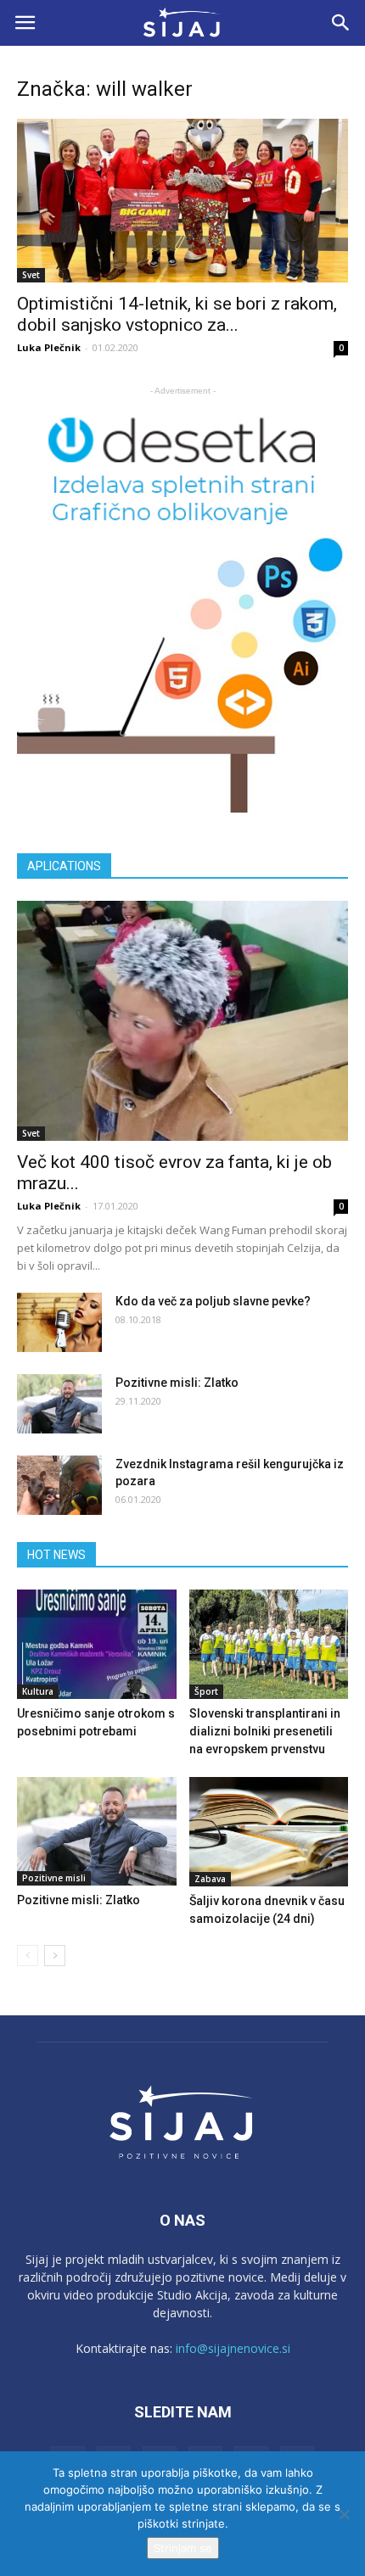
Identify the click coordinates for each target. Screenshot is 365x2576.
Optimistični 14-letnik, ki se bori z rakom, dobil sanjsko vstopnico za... (177, 314)
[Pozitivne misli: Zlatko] (59, 1404)
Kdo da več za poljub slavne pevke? (213, 1301)
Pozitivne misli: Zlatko (177, 1383)
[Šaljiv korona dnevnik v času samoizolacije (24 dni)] (269, 1832)
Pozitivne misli (54, 1878)
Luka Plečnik (49, 347)
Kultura (38, 1691)
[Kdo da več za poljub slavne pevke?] (59, 1322)
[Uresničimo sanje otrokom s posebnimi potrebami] (97, 1644)
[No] (344, 2514)
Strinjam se (183, 2548)
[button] (341, 23)
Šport (206, 1691)
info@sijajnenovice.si (233, 2348)
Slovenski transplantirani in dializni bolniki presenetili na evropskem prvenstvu (265, 1731)
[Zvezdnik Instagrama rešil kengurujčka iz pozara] (59, 1485)
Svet (31, 275)
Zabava (210, 1879)
